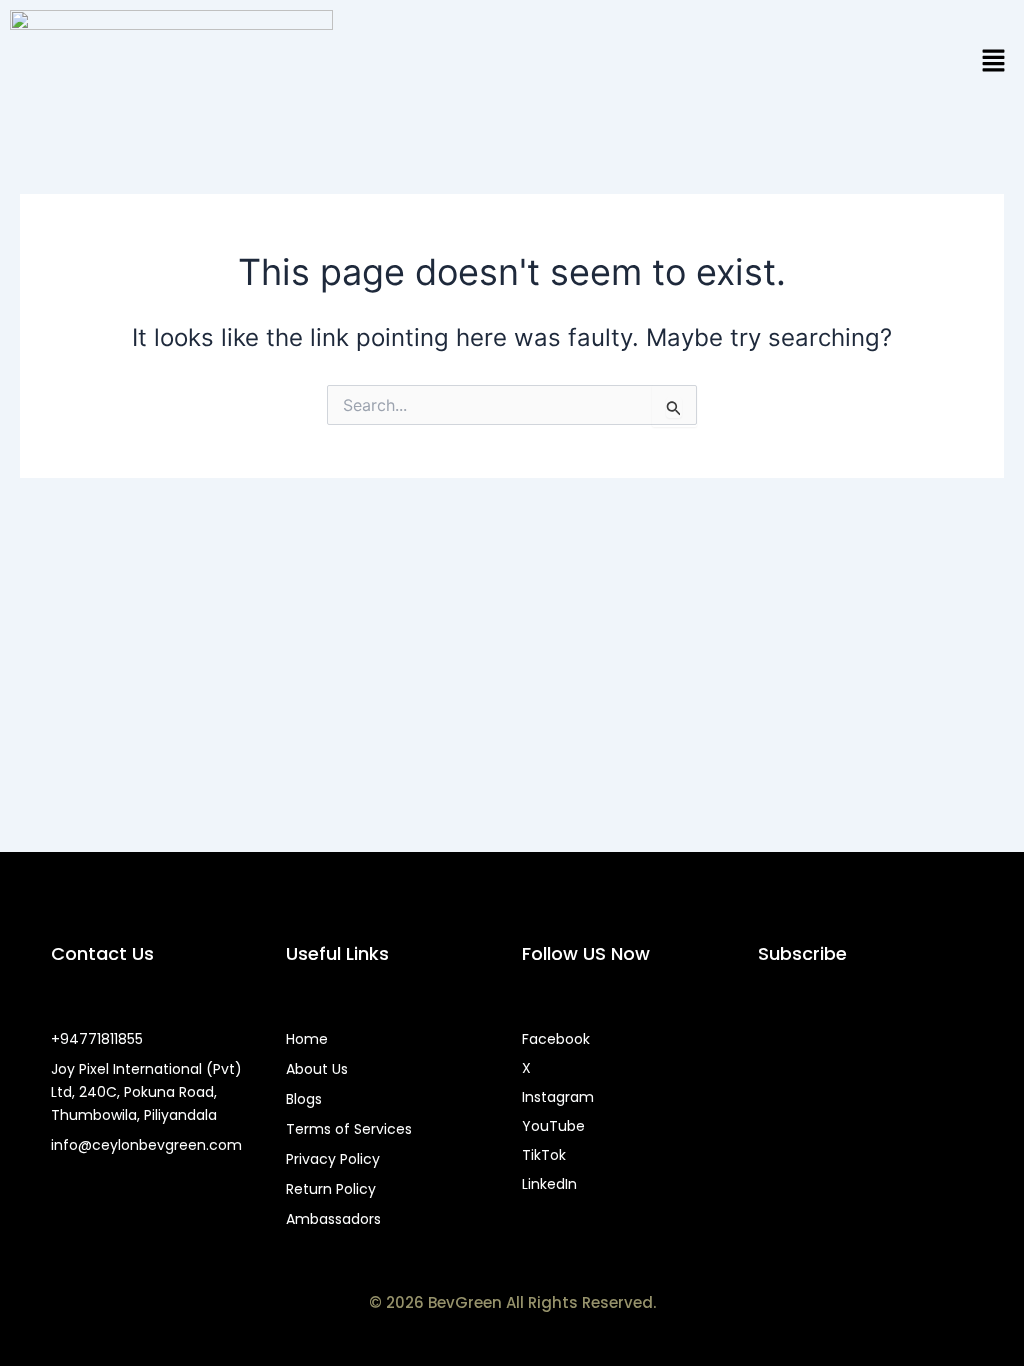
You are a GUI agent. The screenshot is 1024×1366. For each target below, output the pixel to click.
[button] (994, 61)
